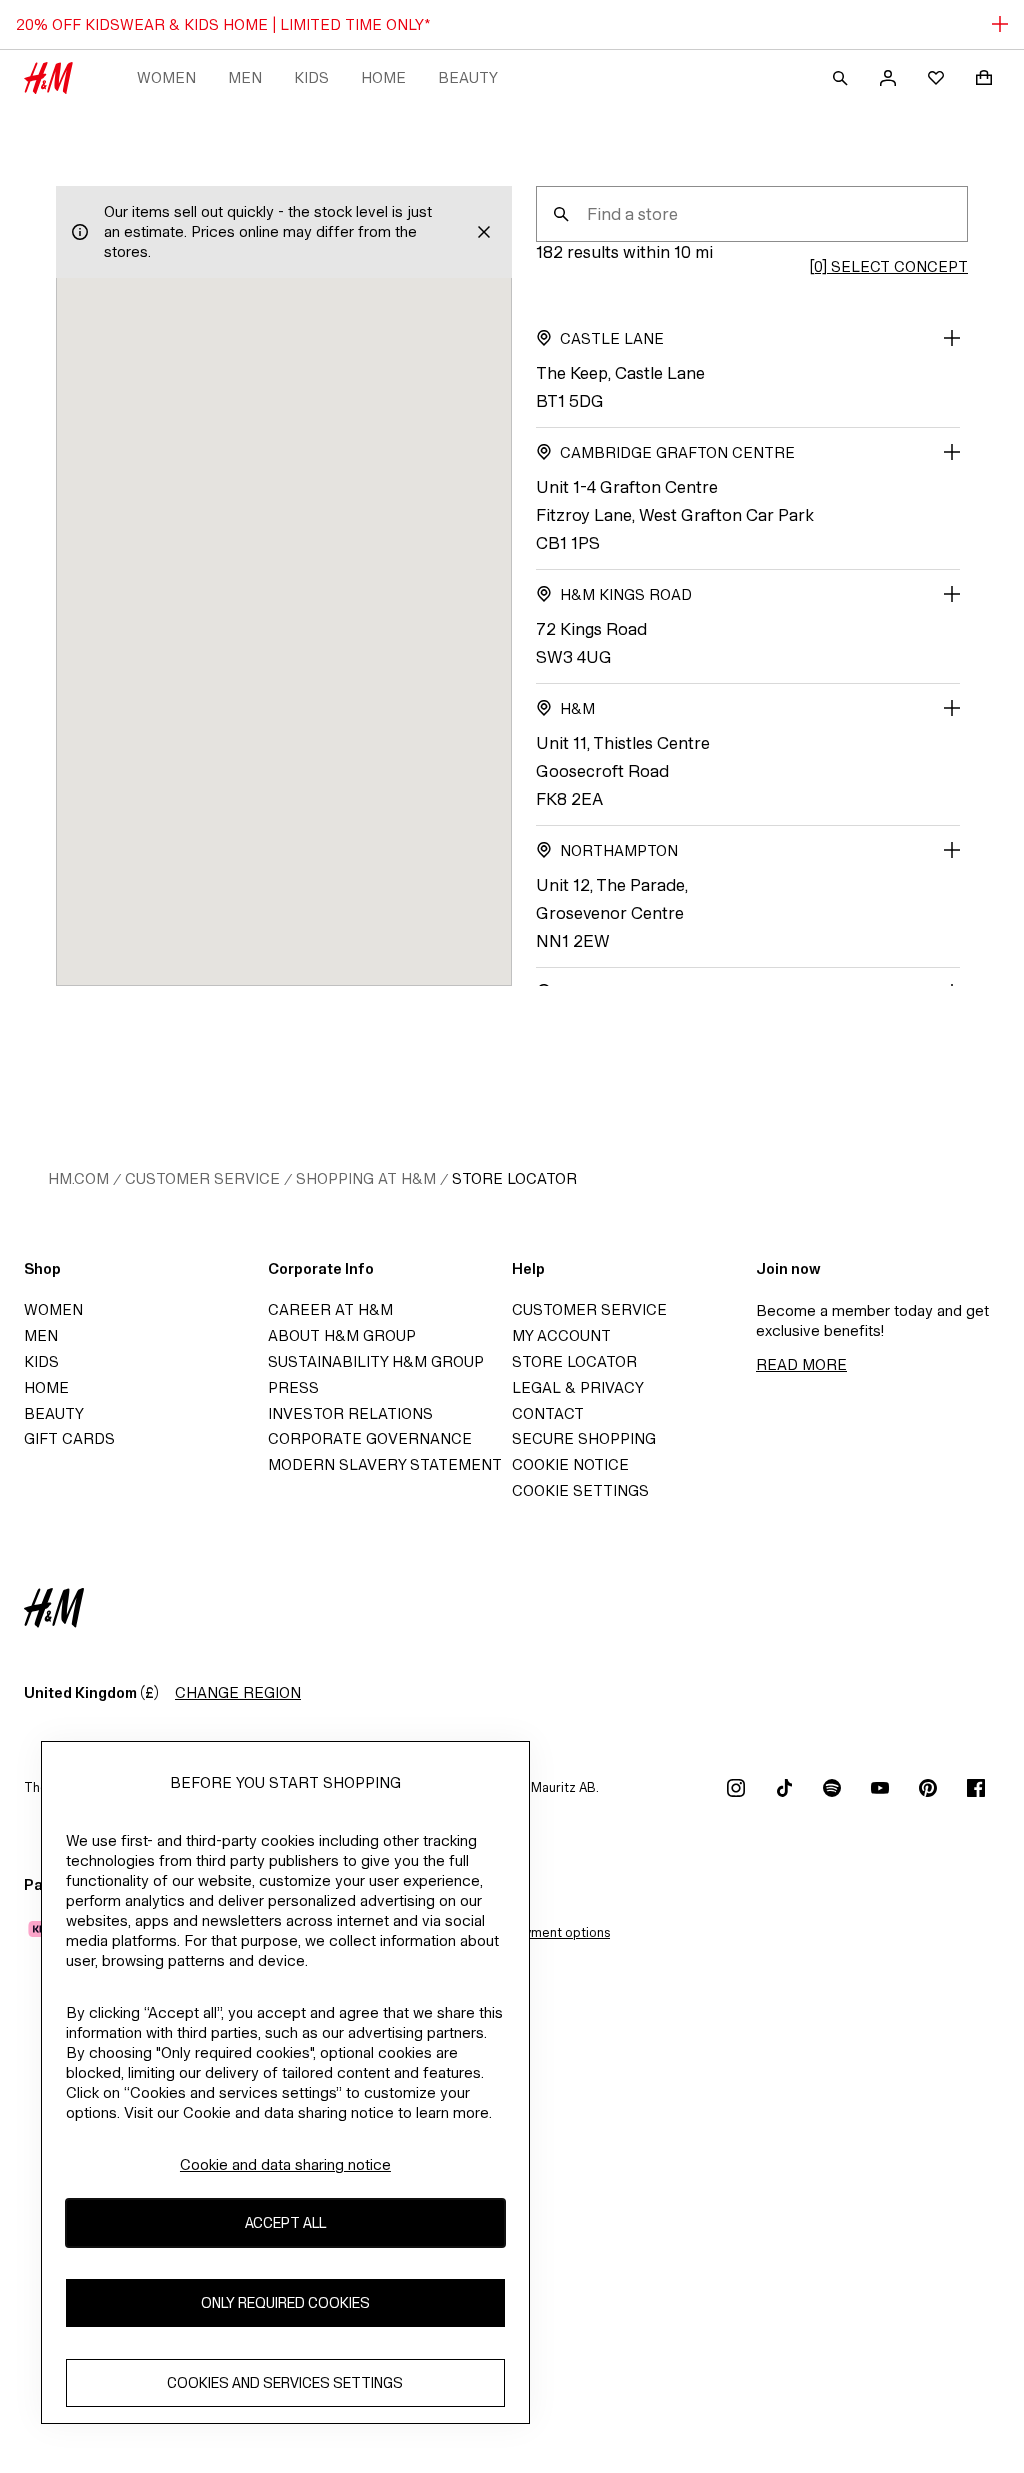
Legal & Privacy (578, 1387)
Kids (311, 77)
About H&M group (342, 1335)
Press (293, 1387)
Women (166, 77)
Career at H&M (330, 1309)
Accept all (285, 2222)
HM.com (78, 1178)
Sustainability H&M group (376, 1361)
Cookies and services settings (285, 2382)
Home (383, 77)
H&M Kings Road (626, 594)
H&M (577, 708)
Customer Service (202, 1178)
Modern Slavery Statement (385, 1464)
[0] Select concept (888, 266)
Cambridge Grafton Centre (677, 452)
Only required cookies (285, 2302)
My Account (561, 1335)
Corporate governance (370, 1438)
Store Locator (514, 1178)
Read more (801, 1364)
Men (245, 77)
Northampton (619, 850)
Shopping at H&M (366, 1178)
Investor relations (350, 1413)
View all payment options (535, 1932)
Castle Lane (612, 338)
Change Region (238, 1692)
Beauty (468, 77)
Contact (548, 1413)
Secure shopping (584, 1438)
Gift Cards (69, 1438)
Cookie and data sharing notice (285, 2164)
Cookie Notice (570, 1464)
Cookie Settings (580, 1490)
